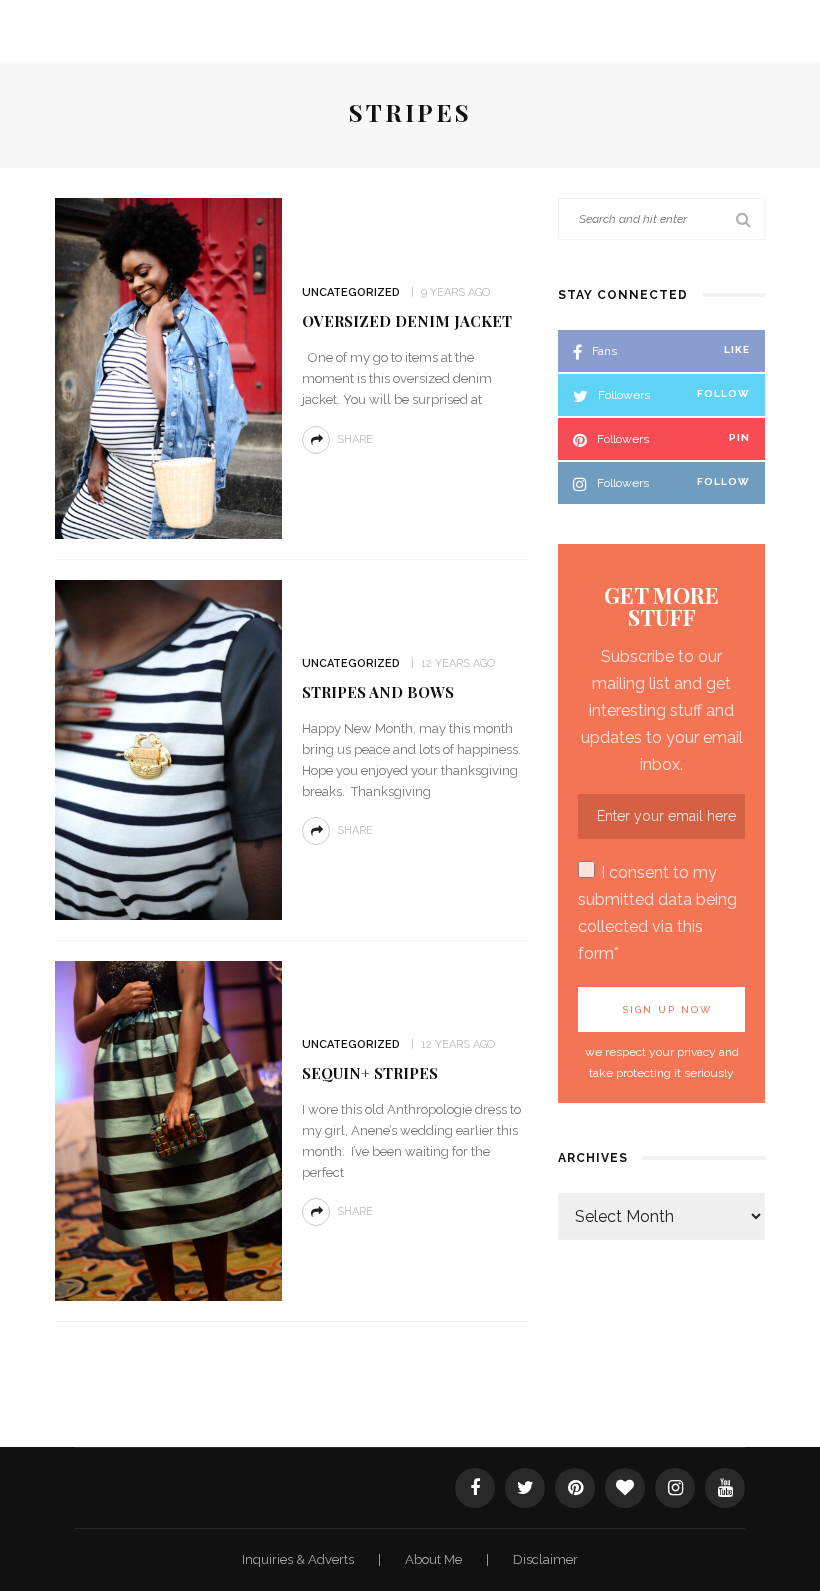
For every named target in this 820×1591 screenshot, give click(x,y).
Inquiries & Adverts (299, 1559)
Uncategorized (351, 292)
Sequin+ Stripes (370, 1073)
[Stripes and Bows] (168, 748)
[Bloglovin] (625, 1488)
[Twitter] (525, 1488)
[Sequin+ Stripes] (168, 1129)
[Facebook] (475, 1488)
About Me (435, 1559)
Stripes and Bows (378, 692)
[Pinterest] (575, 1488)
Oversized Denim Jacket (407, 321)
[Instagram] (675, 1488)
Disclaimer (545, 1559)
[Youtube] (725, 1488)
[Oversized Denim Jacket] (168, 366)
